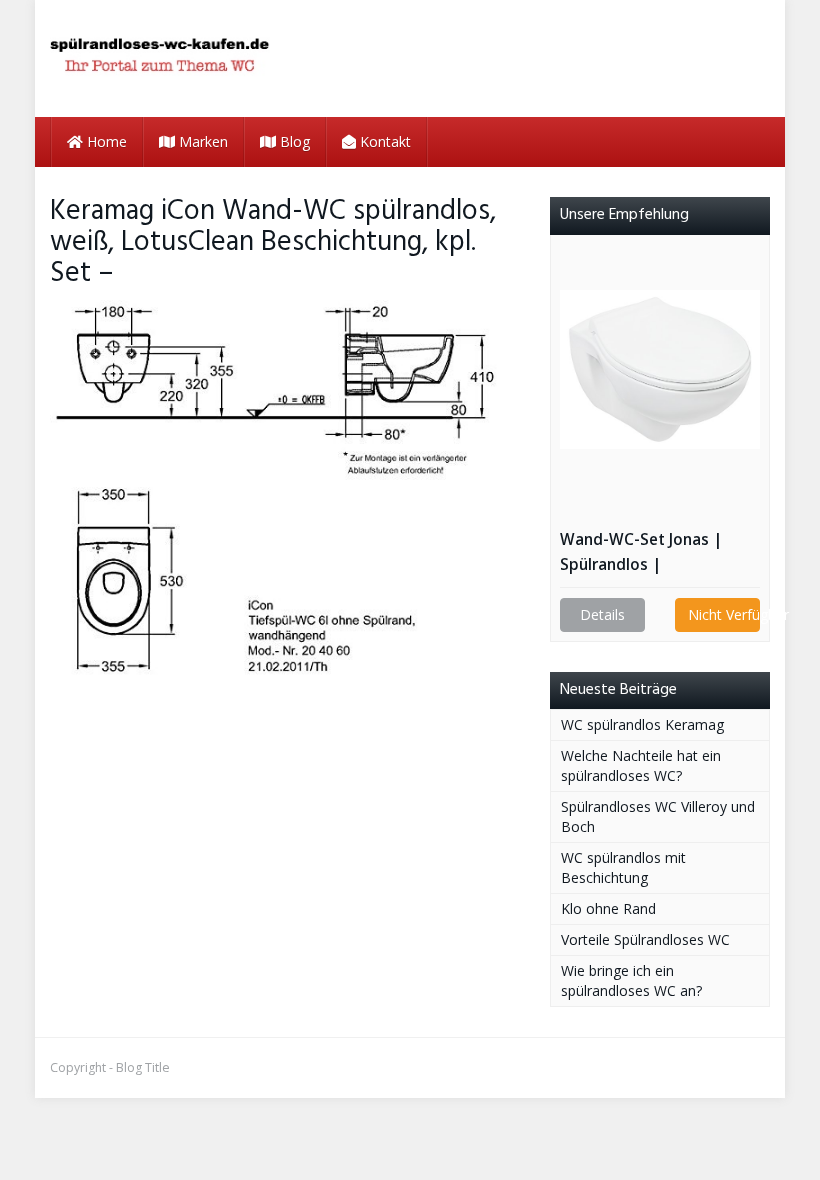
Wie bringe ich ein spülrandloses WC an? (631, 980)
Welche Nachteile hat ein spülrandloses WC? (641, 765)
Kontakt (383, 141)
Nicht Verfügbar (724, 614)
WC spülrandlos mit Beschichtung (623, 867)
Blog (293, 141)
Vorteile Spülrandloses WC (645, 939)
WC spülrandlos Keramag (642, 724)
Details (602, 614)
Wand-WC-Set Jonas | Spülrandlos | (641, 552)
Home (105, 141)
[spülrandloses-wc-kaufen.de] (160, 58)
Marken (201, 141)
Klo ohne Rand (608, 908)
